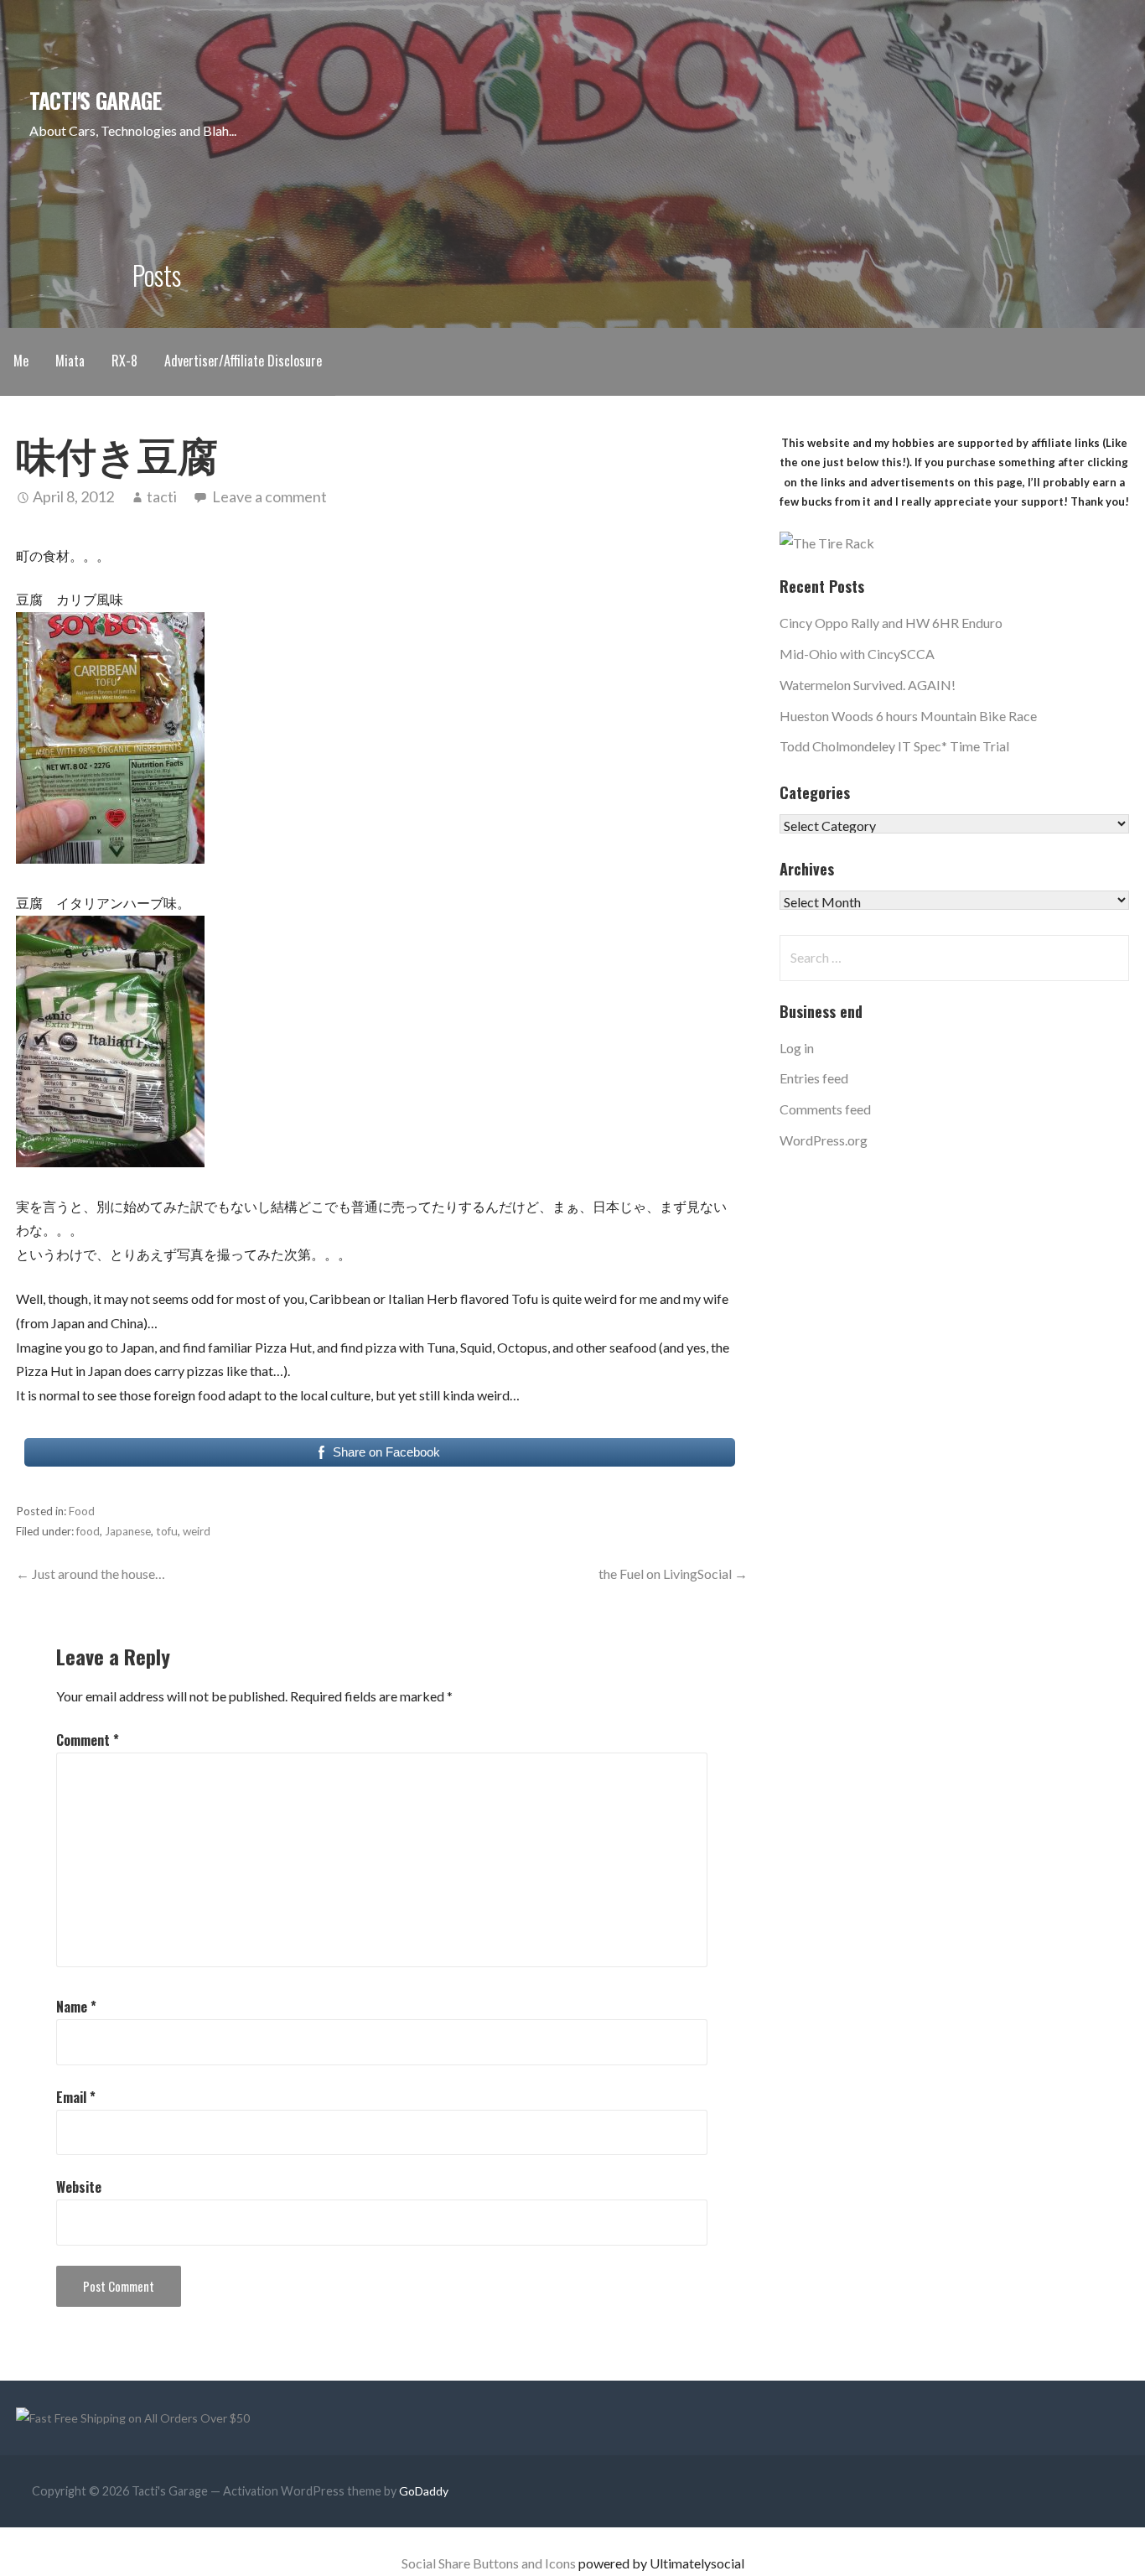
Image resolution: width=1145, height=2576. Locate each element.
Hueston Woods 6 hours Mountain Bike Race (908, 716)
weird (197, 1531)
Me (21, 361)
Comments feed (825, 1109)
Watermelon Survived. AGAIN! (868, 685)
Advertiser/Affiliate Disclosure (243, 361)
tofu (167, 1531)
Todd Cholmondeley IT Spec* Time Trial (894, 746)
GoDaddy (424, 2491)
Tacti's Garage (95, 100)
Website (79, 2187)
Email (76, 2097)
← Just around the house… (91, 1574)
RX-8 (124, 361)
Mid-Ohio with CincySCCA (857, 654)
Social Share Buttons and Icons (489, 2563)
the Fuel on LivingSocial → (673, 1574)
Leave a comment (269, 496)
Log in (797, 1048)
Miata (70, 361)
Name (76, 2007)
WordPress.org (824, 1140)
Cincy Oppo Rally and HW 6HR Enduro (891, 623)
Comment (88, 1740)
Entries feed (814, 1078)
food (88, 1531)
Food (82, 1511)
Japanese (128, 1531)
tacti (162, 496)
